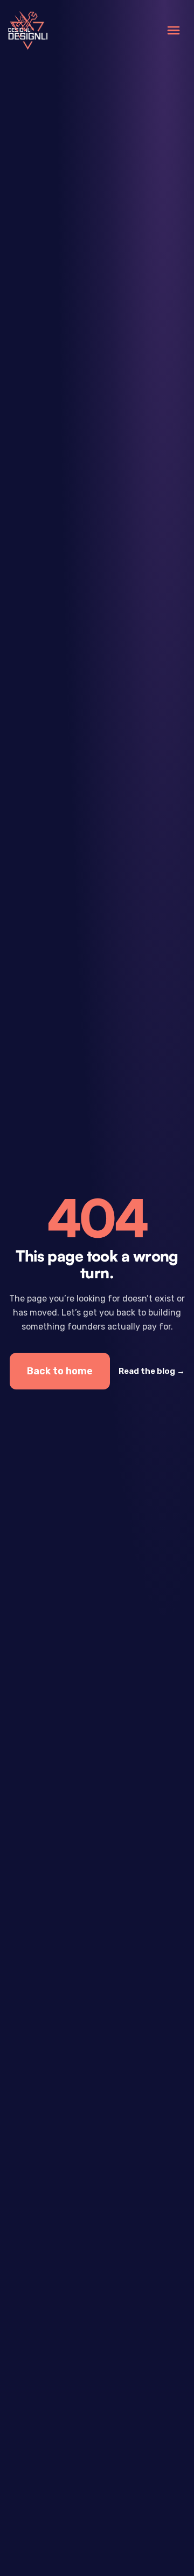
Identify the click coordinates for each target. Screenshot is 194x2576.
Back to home (60, 1371)
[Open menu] (174, 30)
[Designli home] (28, 30)
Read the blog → (152, 1371)
